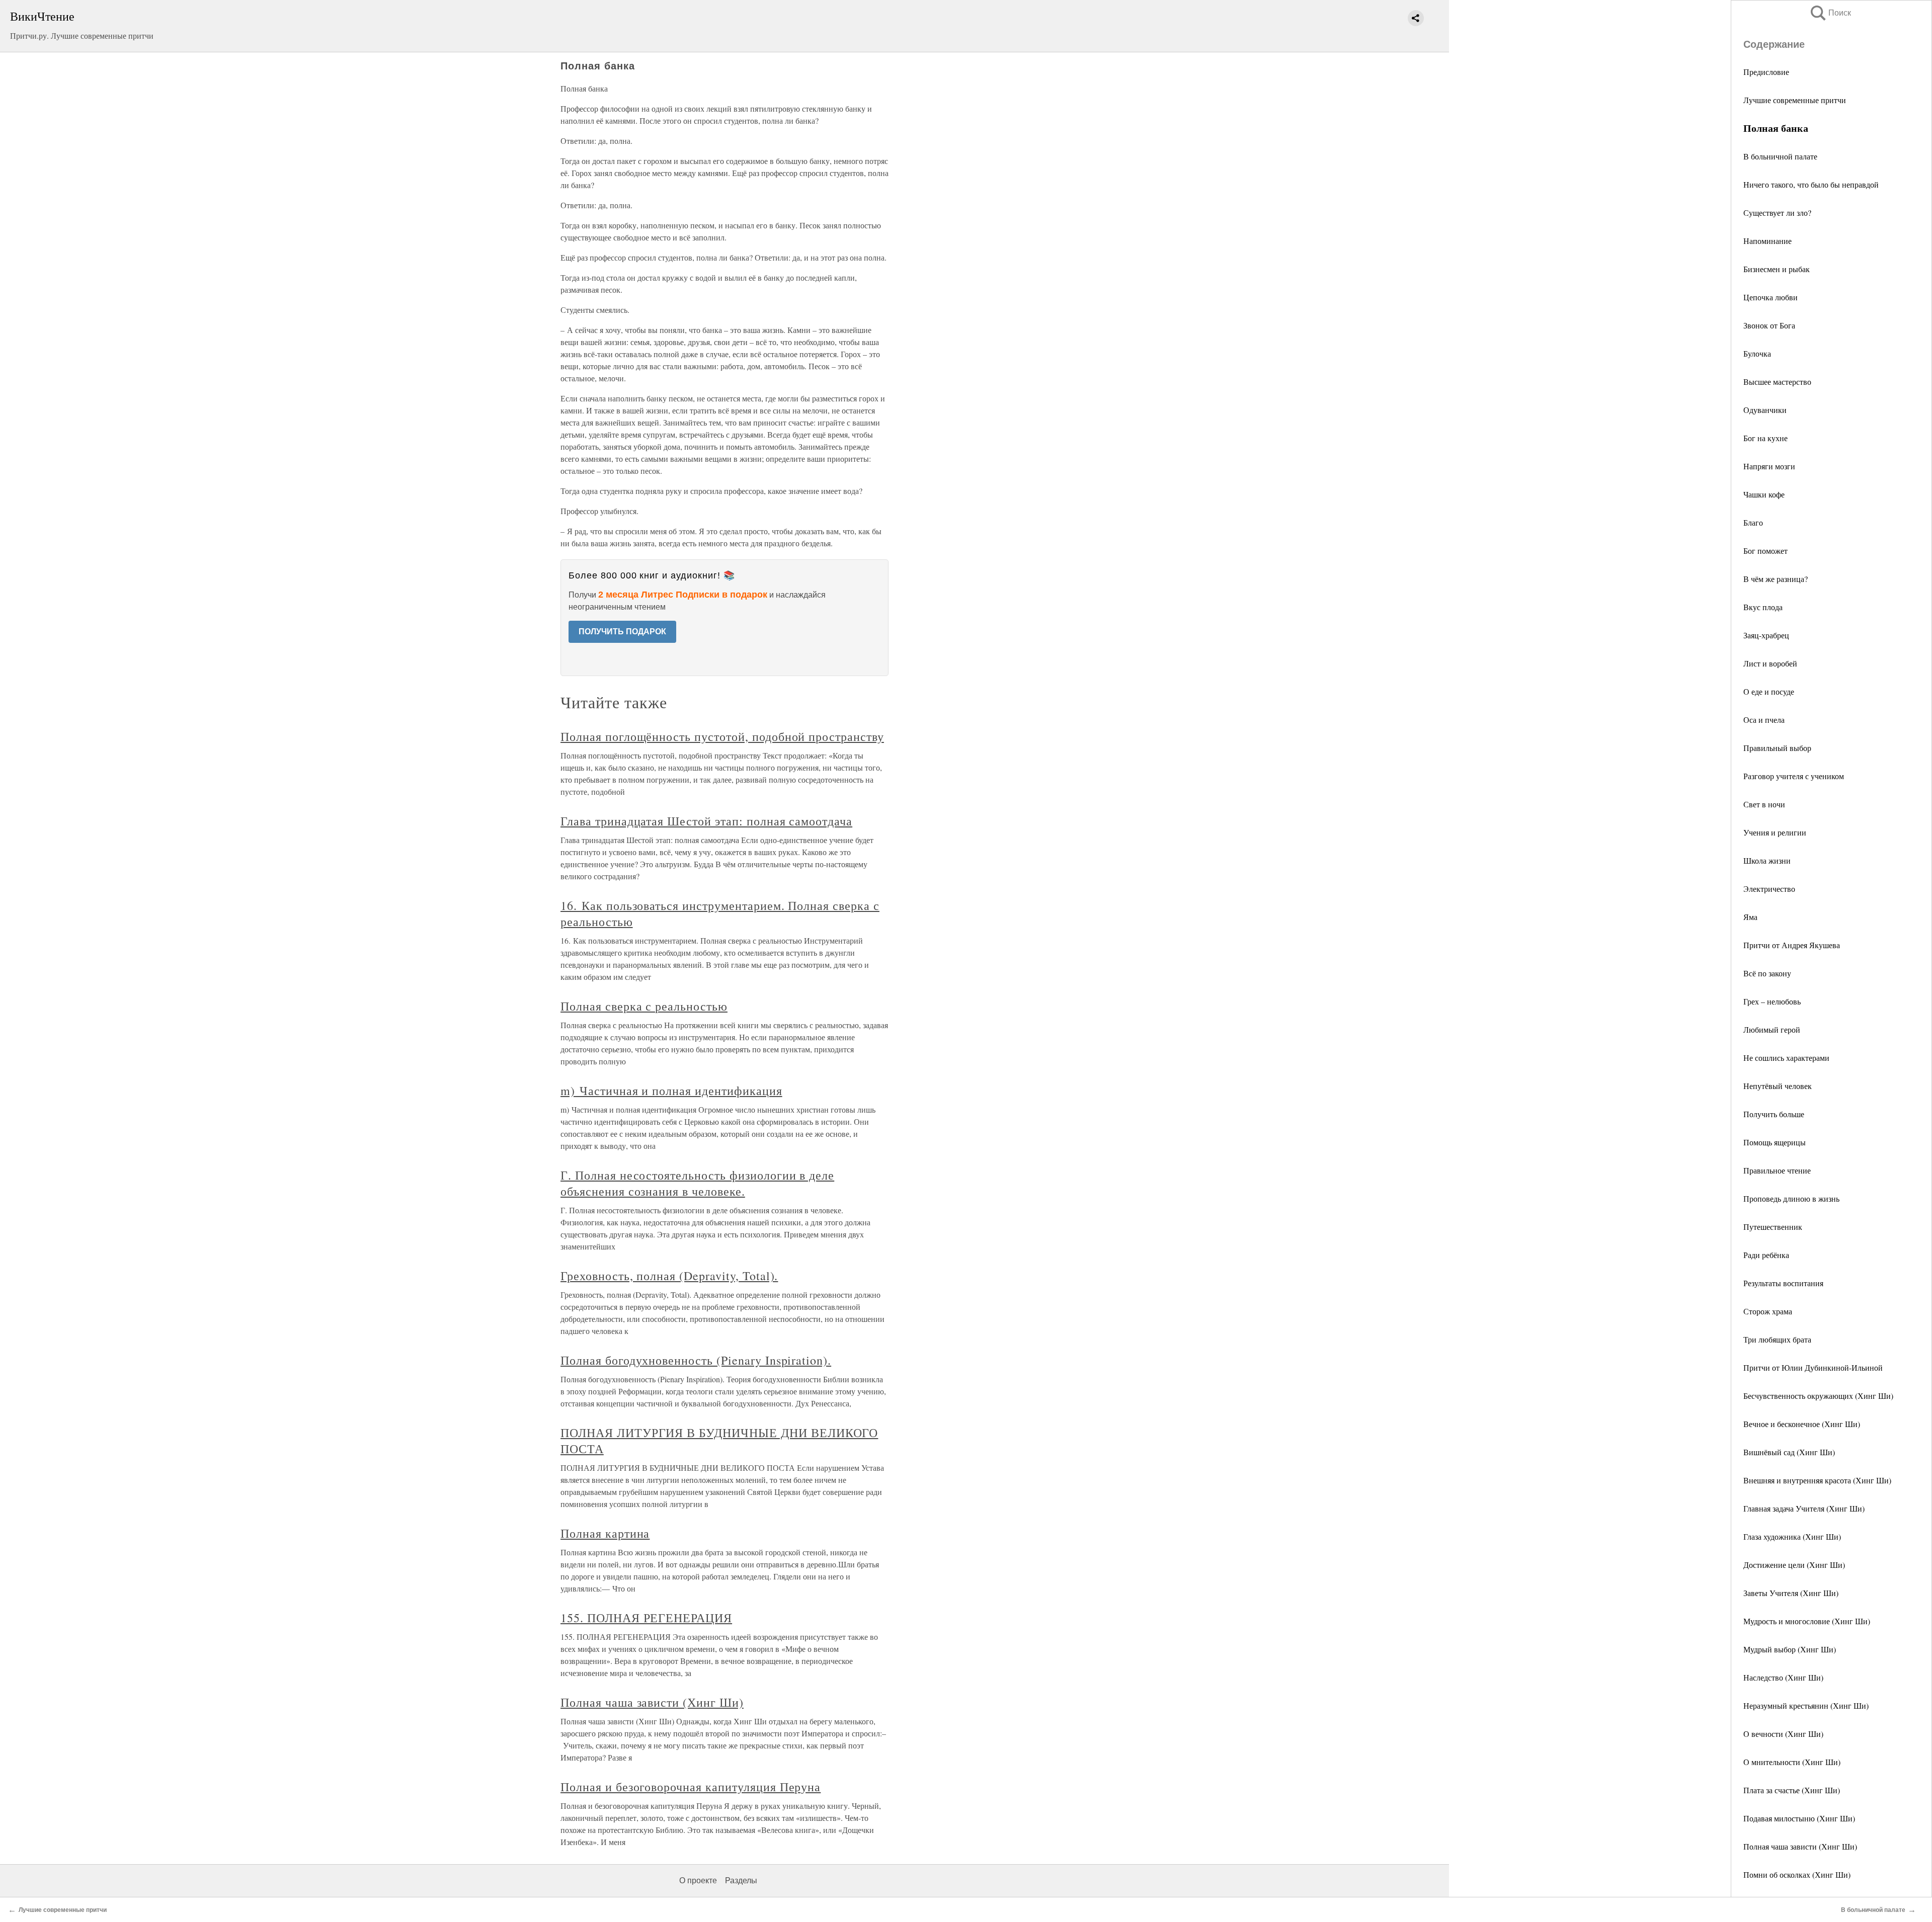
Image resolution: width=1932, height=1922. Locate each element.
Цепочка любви (1770, 297)
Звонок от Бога (1769, 325)
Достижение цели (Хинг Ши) (1794, 1565)
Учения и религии (1775, 832)
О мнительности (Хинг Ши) (1792, 1762)
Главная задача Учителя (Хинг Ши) (1804, 1508)
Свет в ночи (1764, 804)
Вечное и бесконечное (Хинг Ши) (1802, 1424)
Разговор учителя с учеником (1794, 776)
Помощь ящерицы (1775, 1142)
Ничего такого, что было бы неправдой (1811, 184)
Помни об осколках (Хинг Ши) (1797, 1874)
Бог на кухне (1765, 438)
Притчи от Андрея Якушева (1792, 945)
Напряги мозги (1769, 466)
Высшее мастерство (1777, 382)
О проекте (698, 1881)
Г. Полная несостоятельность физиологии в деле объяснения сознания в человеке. (697, 1183)
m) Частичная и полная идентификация (671, 1091)
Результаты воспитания (1783, 1283)
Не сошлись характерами (1786, 1058)
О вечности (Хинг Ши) (1783, 1734)
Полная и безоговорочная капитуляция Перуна (691, 1787)
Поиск (1830, 13)
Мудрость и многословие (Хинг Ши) (1807, 1621)
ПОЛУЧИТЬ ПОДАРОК (622, 632)
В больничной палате (1780, 156)
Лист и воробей (1770, 663)
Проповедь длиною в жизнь (1791, 1198)
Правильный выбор (1777, 748)
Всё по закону (1767, 973)
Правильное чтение (1777, 1170)
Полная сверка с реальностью (644, 1006)
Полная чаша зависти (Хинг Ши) (1800, 1846)
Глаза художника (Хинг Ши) (1792, 1536)
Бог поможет (1765, 551)
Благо (1753, 522)
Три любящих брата (1777, 1339)
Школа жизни (1767, 860)
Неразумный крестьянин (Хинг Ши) (1806, 1705)
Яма (1750, 917)
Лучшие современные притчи (1795, 100)
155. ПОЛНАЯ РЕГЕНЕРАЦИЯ (646, 1618)
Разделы (741, 1881)
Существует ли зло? (1777, 213)
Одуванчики (1765, 410)
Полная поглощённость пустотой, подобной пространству (722, 736)
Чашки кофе (1764, 494)
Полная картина (605, 1533)
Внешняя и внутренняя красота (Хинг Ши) (1817, 1480)
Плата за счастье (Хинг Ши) (1792, 1790)
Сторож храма (1768, 1311)
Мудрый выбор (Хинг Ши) (1790, 1649)
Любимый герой (1772, 1029)
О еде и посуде (1769, 691)
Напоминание (1767, 241)
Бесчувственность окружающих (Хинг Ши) (1818, 1396)
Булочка (1757, 353)
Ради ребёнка (1766, 1255)
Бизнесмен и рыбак (1777, 269)
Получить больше (1774, 1114)
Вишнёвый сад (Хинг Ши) (1789, 1452)
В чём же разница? (1776, 579)
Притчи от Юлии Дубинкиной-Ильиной (1813, 1367)
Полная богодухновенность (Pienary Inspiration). (696, 1360)
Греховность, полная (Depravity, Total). (669, 1276)
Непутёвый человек (1778, 1086)
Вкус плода (1763, 607)
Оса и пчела (1764, 720)
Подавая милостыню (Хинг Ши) (1799, 1818)
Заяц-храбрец (1766, 635)
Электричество (1769, 889)
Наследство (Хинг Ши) (1783, 1677)
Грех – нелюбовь (1772, 1001)
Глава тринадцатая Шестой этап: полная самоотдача (706, 821)
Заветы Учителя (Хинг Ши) (1791, 1593)
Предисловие (1766, 72)
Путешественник (1773, 1227)
